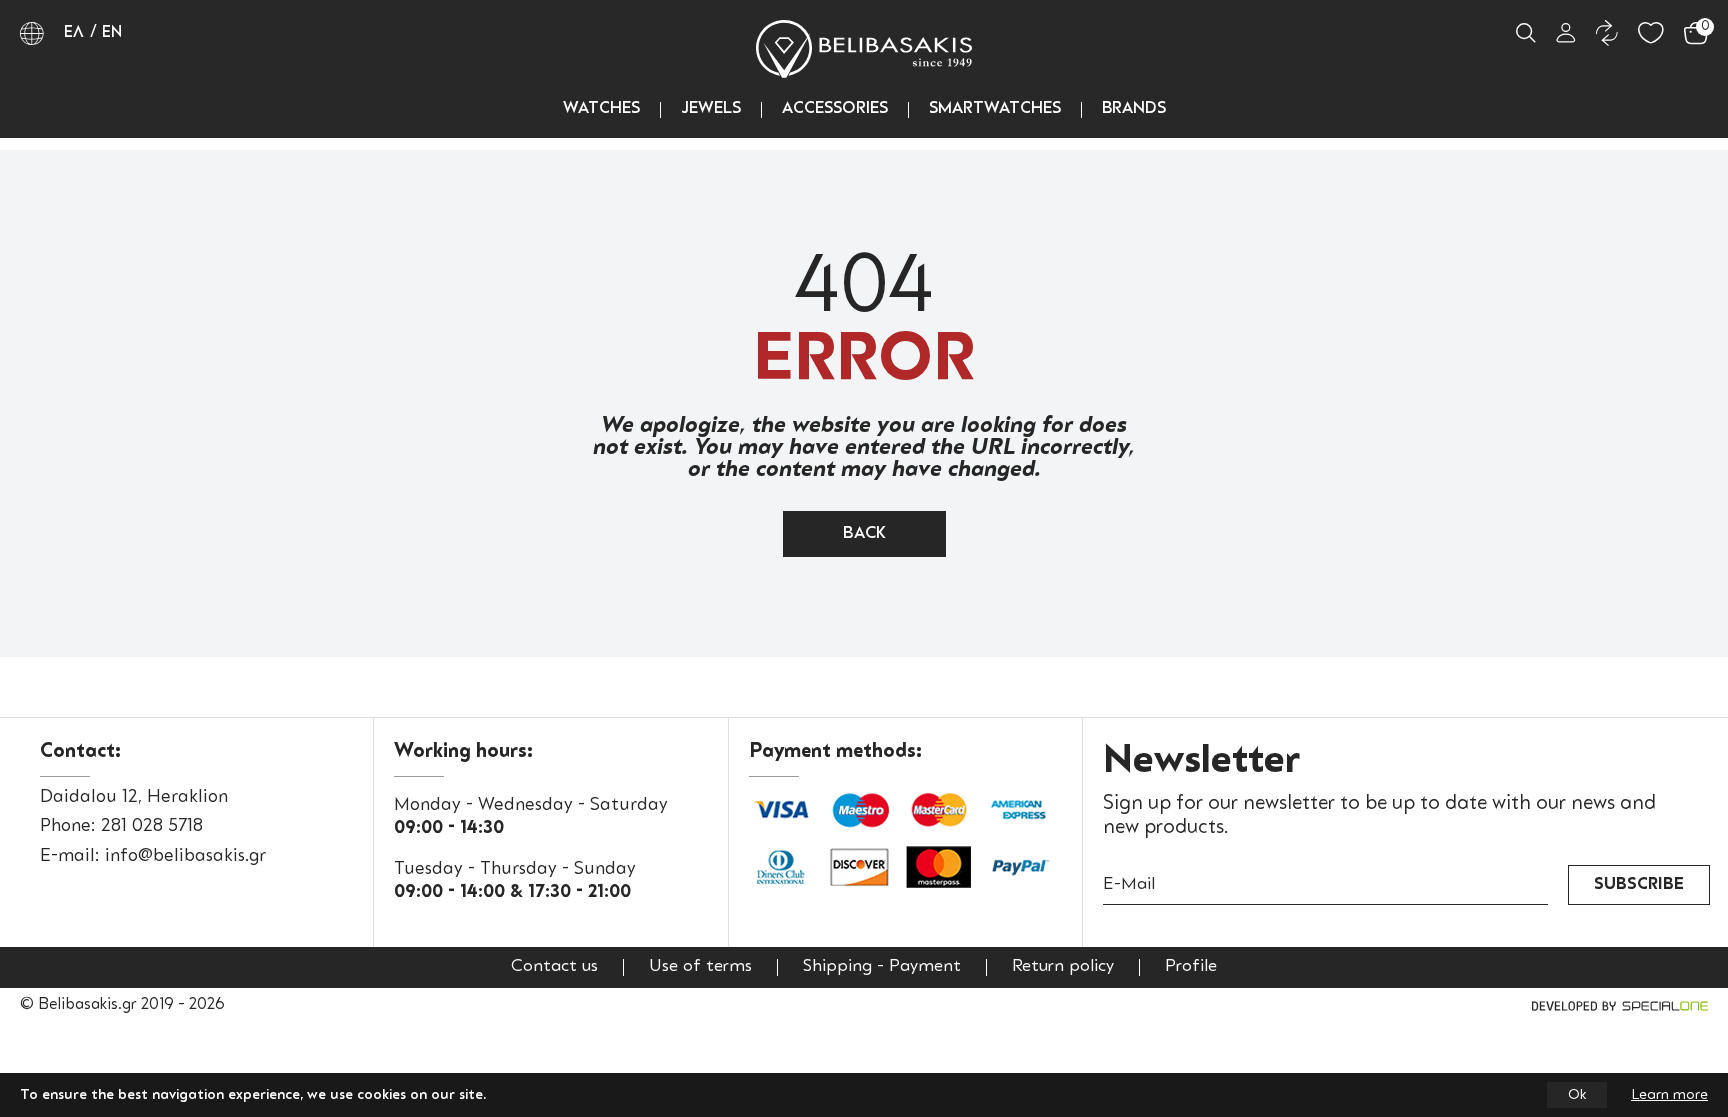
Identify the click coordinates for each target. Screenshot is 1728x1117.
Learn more (1669, 1095)
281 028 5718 (152, 826)
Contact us (554, 967)
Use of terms (700, 967)
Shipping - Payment (882, 967)
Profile (1191, 967)
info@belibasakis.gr (185, 856)
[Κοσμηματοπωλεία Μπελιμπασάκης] (864, 49)
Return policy (1063, 967)
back (864, 534)
